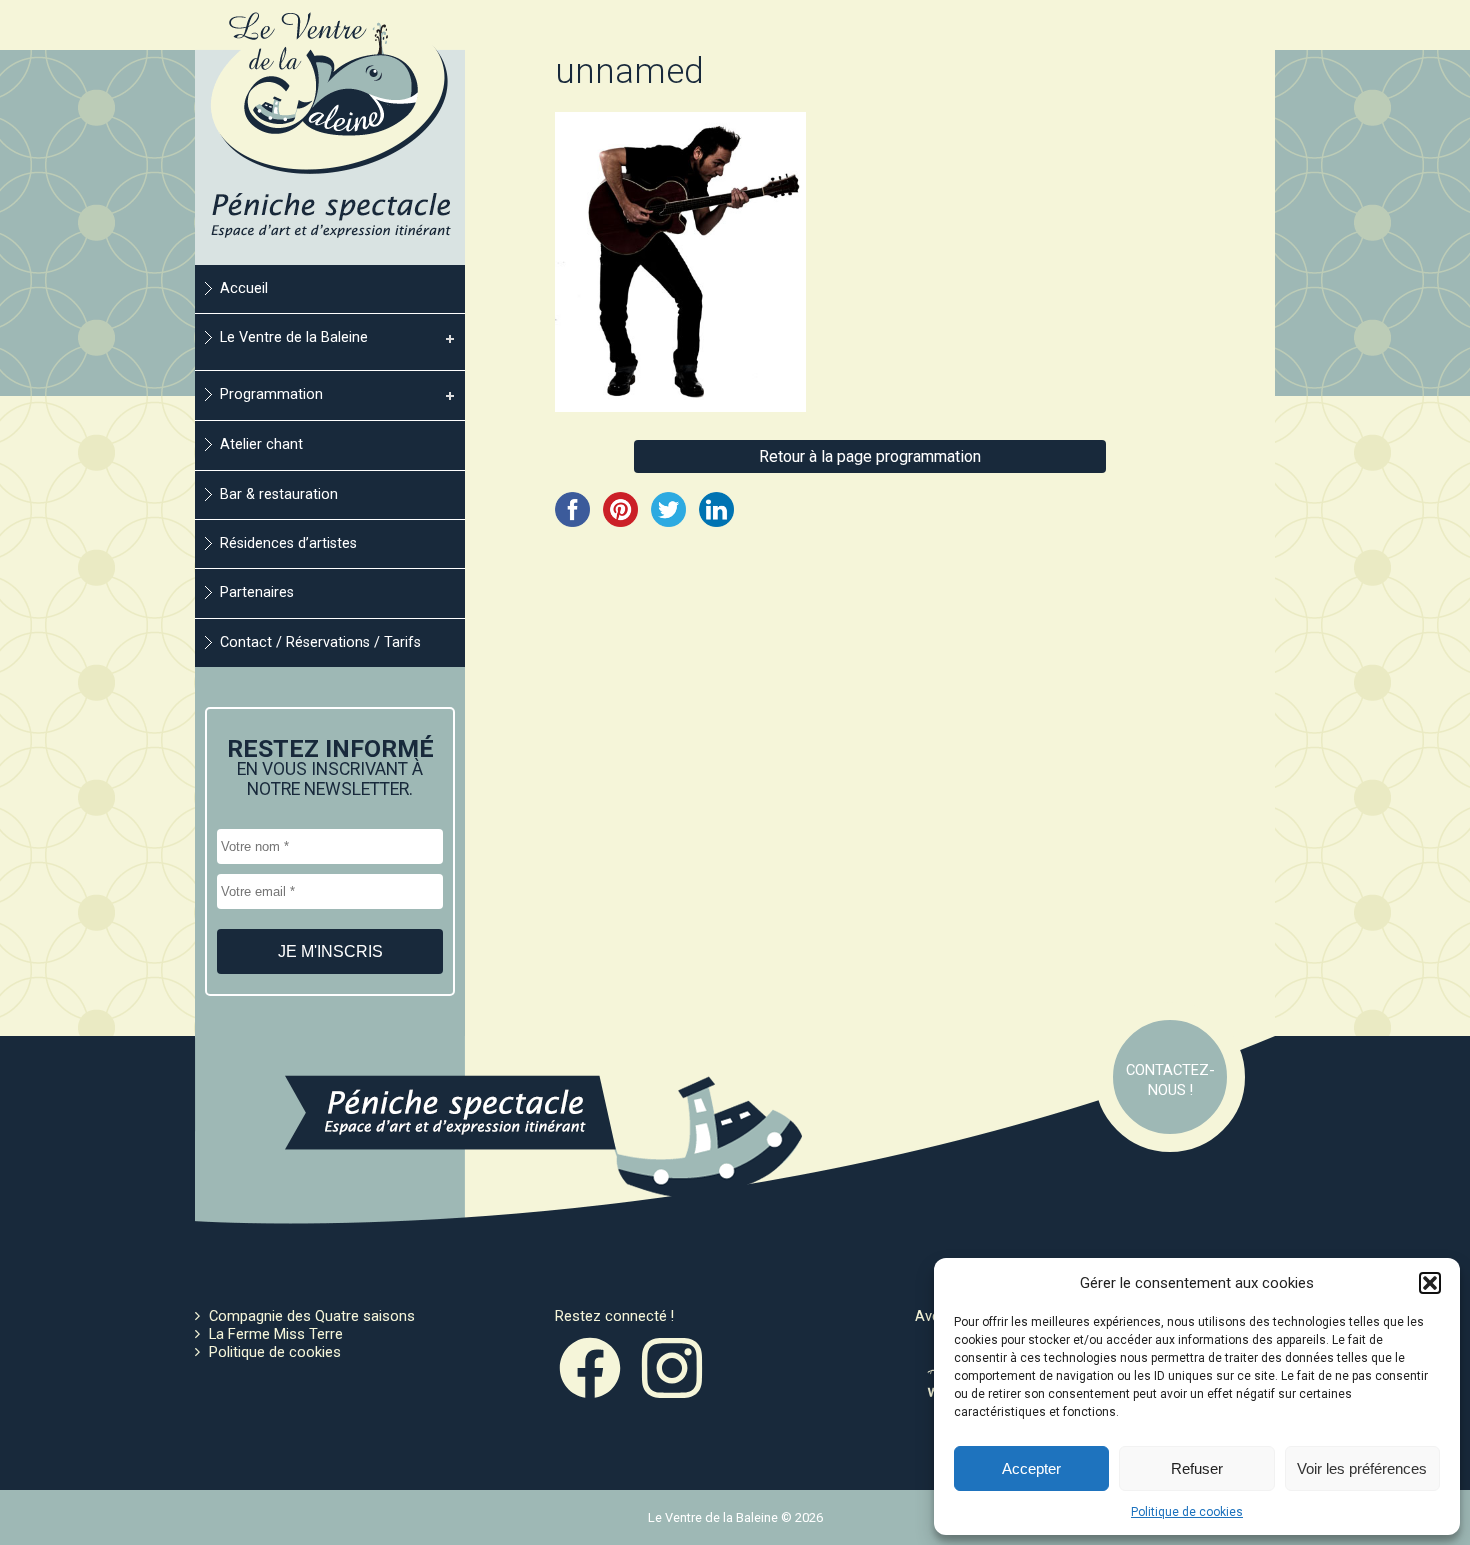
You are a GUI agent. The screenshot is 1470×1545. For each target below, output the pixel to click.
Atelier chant (261, 444)
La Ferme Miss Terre (276, 1334)
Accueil (244, 288)
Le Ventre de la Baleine (294, 337)
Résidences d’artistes (288, 543)
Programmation (271, 394)
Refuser (1197, 1468)
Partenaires (257, 592)
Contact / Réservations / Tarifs (320, 642)
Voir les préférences (1362, 1468)
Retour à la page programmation (870, 456)
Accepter (1031, 1468)
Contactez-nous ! (1170, 1080)
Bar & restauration (279, 494)
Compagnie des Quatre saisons (312, 1316)
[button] (1430, 1283)
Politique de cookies (1187, 1512)
